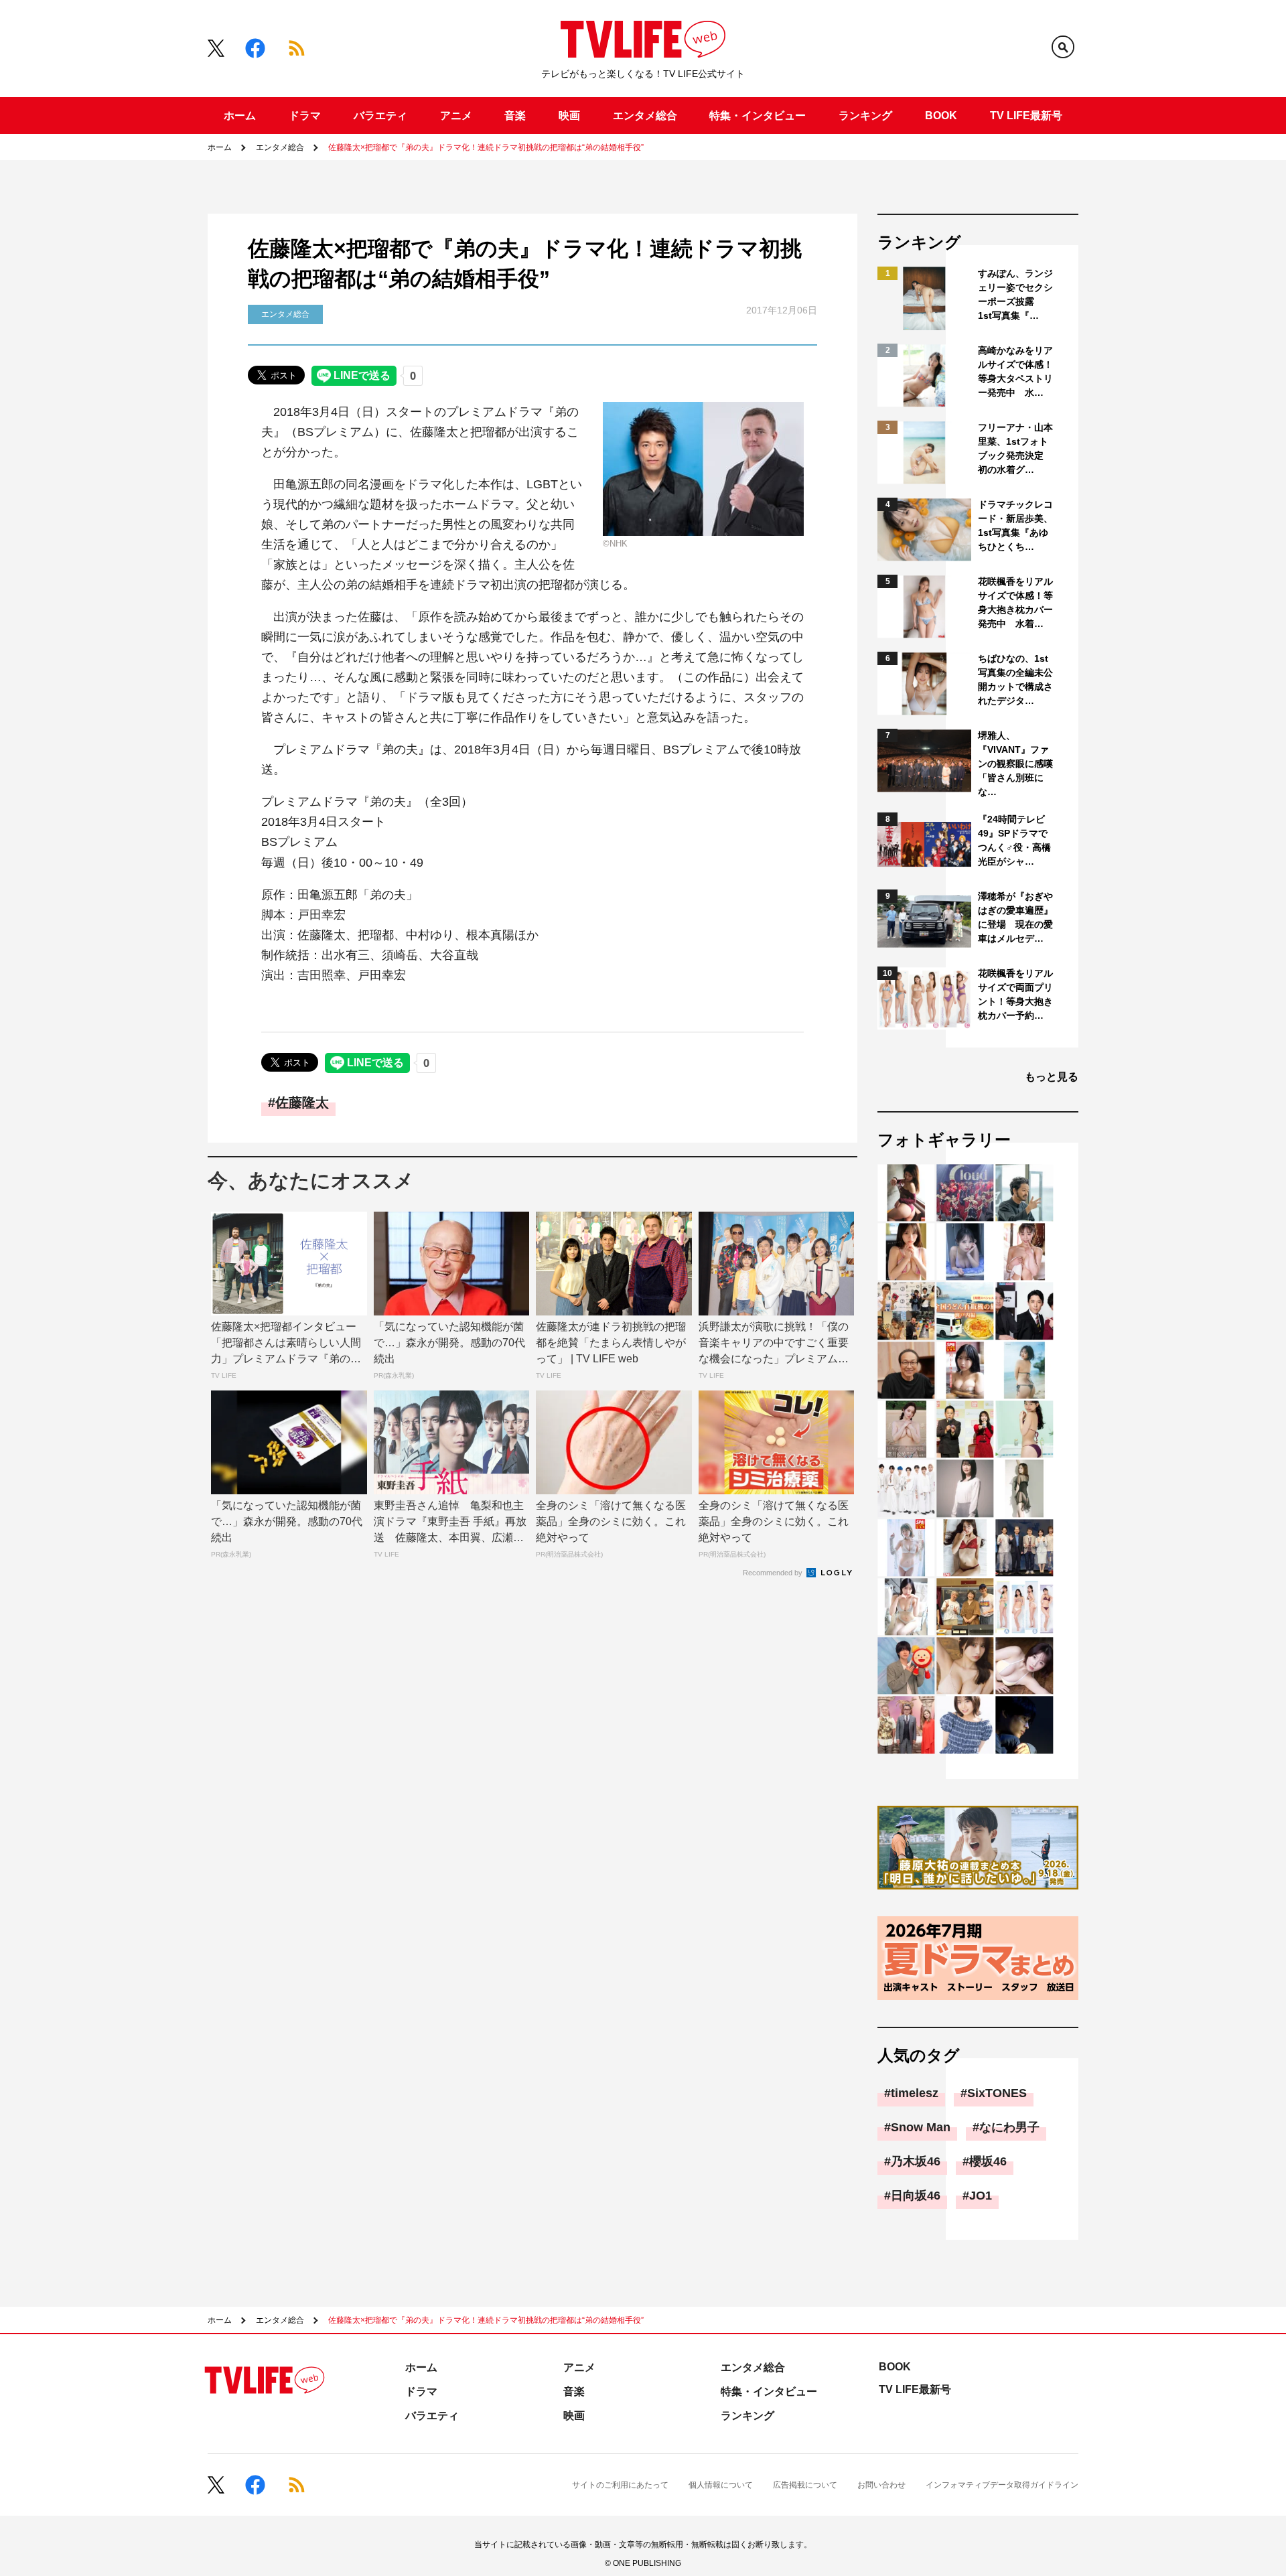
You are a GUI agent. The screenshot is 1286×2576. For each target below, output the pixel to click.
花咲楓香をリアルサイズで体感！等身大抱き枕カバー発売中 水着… (1015, 602)
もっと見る (1052, 1077)
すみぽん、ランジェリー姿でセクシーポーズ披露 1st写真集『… (1015, 294)
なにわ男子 (1009, 2127)
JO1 (981, 2196)
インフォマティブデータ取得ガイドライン (1002, 2485)
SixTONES (997, 2093)
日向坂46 (916, 2196)
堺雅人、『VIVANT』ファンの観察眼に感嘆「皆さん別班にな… (1015, 764)
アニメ (456, 116)
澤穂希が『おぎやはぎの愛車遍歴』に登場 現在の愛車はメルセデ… (1015, 917)
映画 (569, 116)
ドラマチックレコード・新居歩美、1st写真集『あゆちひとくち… (1015, 525)
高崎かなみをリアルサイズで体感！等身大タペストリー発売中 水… (1015, 371)
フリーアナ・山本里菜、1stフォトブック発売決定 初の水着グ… (1015, 448)
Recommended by (774, 1573)
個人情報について (721, 2485)
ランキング (865, 116)
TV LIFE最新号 (1026, 116)
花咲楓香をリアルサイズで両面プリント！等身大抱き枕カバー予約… (1015, 994)
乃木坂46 (916, 2161)
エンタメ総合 (645, 116)
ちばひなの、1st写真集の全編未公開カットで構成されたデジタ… (1015, 679)
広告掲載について (805, 2485)
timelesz (915, 2093)
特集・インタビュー (758, 116)
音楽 (515, 116)
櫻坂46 (988, 2161)
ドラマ (305, 116)
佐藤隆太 (302, 1102)
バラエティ (380, 116)
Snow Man (921, 2127)
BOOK (941, 116)
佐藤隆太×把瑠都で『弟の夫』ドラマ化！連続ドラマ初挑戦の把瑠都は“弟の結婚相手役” (486, 147)
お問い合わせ (881, 2485)
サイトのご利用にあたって (620, 2485)
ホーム (240, 116)
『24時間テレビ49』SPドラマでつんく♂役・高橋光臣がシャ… (1014, 840)
